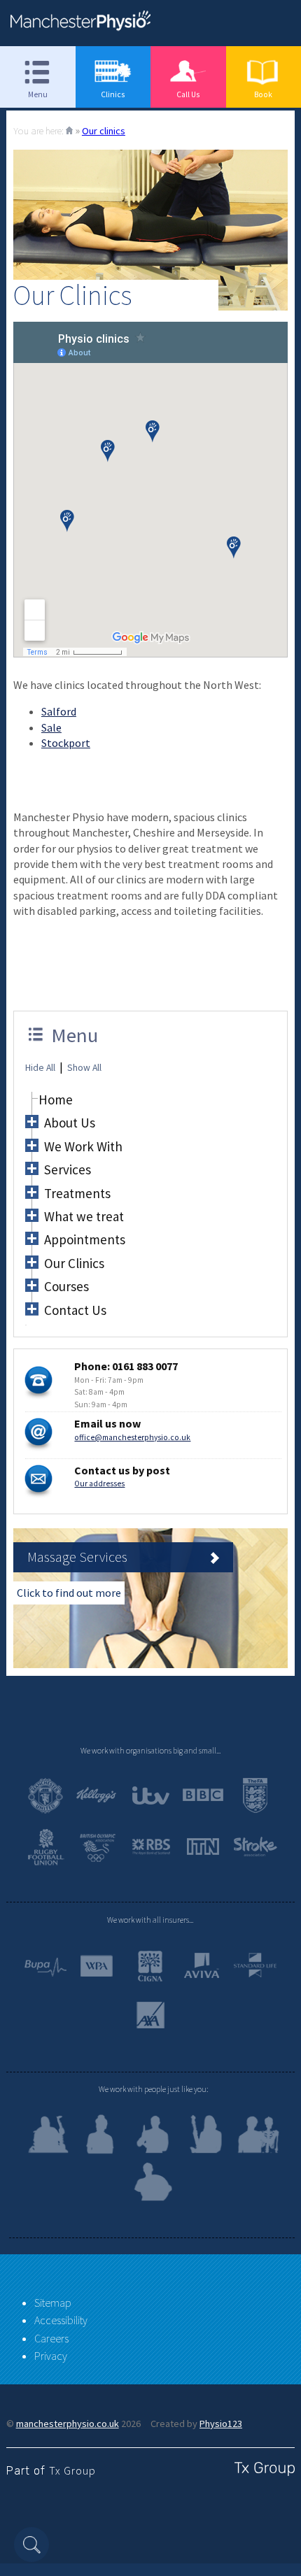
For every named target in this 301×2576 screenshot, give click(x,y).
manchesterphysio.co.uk (68, 2424)
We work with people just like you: (153, 2089)
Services (68, 1169)
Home (56, 1100)
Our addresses (99, 1483)
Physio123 (221, 2424)
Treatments (77, 1193)
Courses (66, 1286)
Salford (59, 711)
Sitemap (53, 2303)
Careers (51, 2338)
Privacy (51, 2356)
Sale (51, 727)
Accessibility (61, 2320)
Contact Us (75, 1310)
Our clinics (104, 131)
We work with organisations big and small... (150, 1751)
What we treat (84, 1216)
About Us (70, 1123)
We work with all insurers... (150, 1920)
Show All (84, 1068)
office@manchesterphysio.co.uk (132, 1437)
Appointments (85, 1239)
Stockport (66, 743)
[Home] (69, 131)
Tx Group (72, 2470)
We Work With (83, 1146)
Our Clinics (74, 1263)
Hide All (40, 1068)
